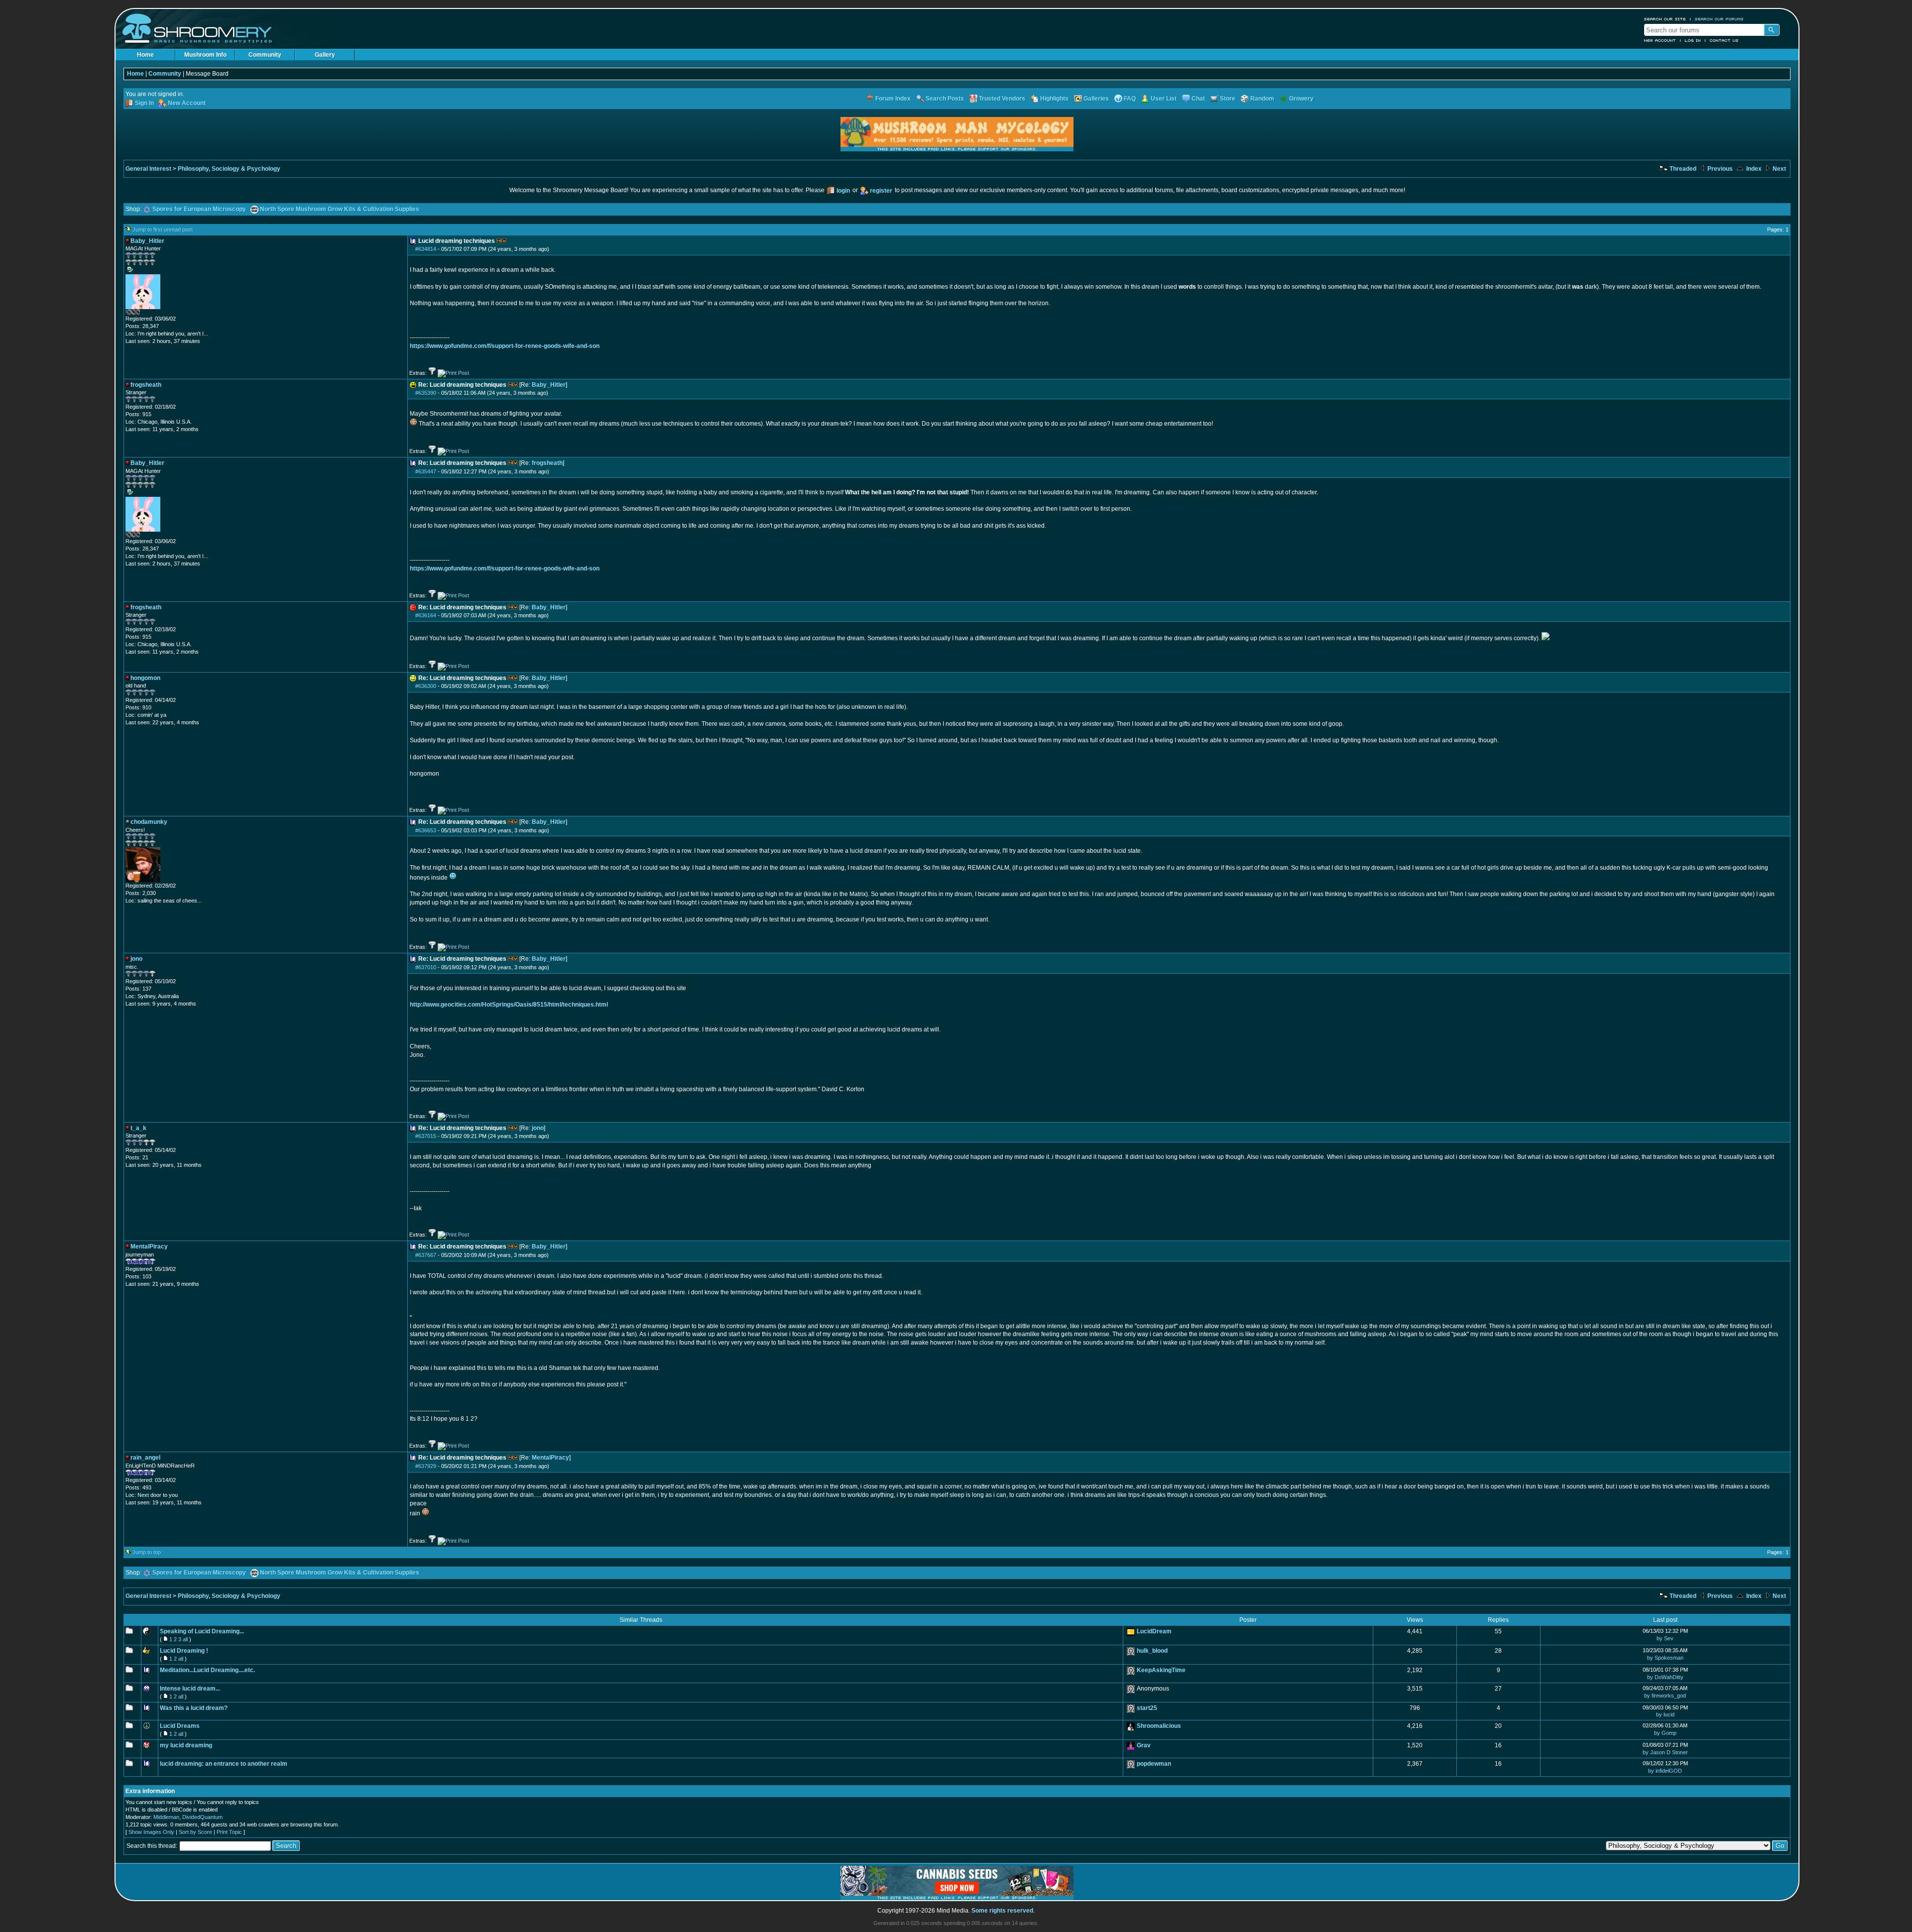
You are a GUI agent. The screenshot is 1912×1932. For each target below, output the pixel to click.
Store (1228, 99)
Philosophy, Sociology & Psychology (229, 169)
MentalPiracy (550, 1458)
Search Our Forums (1719, 19)
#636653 (426, 830)
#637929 (426, 1466)
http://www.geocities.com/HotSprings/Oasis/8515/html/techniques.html (509, 1005)
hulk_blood (1152, 1651)
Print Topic (229, 1832)
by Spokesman (1665, 1658)
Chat (1198, 99)
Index (1753, 169)
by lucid (1665, 1714)
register (881, 191)
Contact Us (1724, 40)
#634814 (426, 249)
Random (1262, 99)
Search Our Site (1665, 19)
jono (538, 1128)
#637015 (426, 1136)
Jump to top (147, 1552)
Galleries (1096, 99)
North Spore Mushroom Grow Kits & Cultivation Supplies (340, 209)
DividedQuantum (202, 1817)
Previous (1719, 169)
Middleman (166, 1817)
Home (145, 55)
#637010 (426, 967)
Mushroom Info (205, 55)
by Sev (1665, 1638)
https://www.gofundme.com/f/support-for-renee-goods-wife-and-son (505, 346)
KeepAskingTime (1161, 1670)
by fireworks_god (1665, 1696)
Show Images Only (151, 1832)
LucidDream (1154, 1631)
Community (265, 55)
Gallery (325, 55)
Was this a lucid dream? (194, 1708)
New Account (1660, 40)
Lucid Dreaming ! (184, 1651)
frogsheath (547, 463)
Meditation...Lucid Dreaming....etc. (207, 1670)
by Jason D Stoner (1665, 1752)
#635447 (426, 471)
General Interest (148, 169)
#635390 (426, 393)
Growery (1301, 99)
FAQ (1130, 99)
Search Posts (945, 99)
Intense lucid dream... (190, 1689)
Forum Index (893, 99)
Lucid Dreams (180, 1726)
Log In (1693, 40)
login (843, 191)
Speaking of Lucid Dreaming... (202, 1631)
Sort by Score (195, 1832)
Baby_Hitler (549, 385)
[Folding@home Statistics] (145, 313)
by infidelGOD (1665, 1771)
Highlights (1054, 99)
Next (1779, 169)
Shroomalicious (1159, 1726)
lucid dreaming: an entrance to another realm (224, 1764)
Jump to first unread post (163, 229)
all (185, 1639)
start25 (1147, 1708)
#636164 (426, 615)
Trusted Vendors (1002, 99)
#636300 (426, 686)
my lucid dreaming (186, 1745)
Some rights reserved (1002, 1911)
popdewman (1154, 1764)
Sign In (144, 103)
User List (1164, 99)
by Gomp (1665, 1733)
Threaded (1682, 169)
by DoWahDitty (1665, 1677)
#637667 (426, 1255)
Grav (1144, 1745)
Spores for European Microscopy (199, 209)
